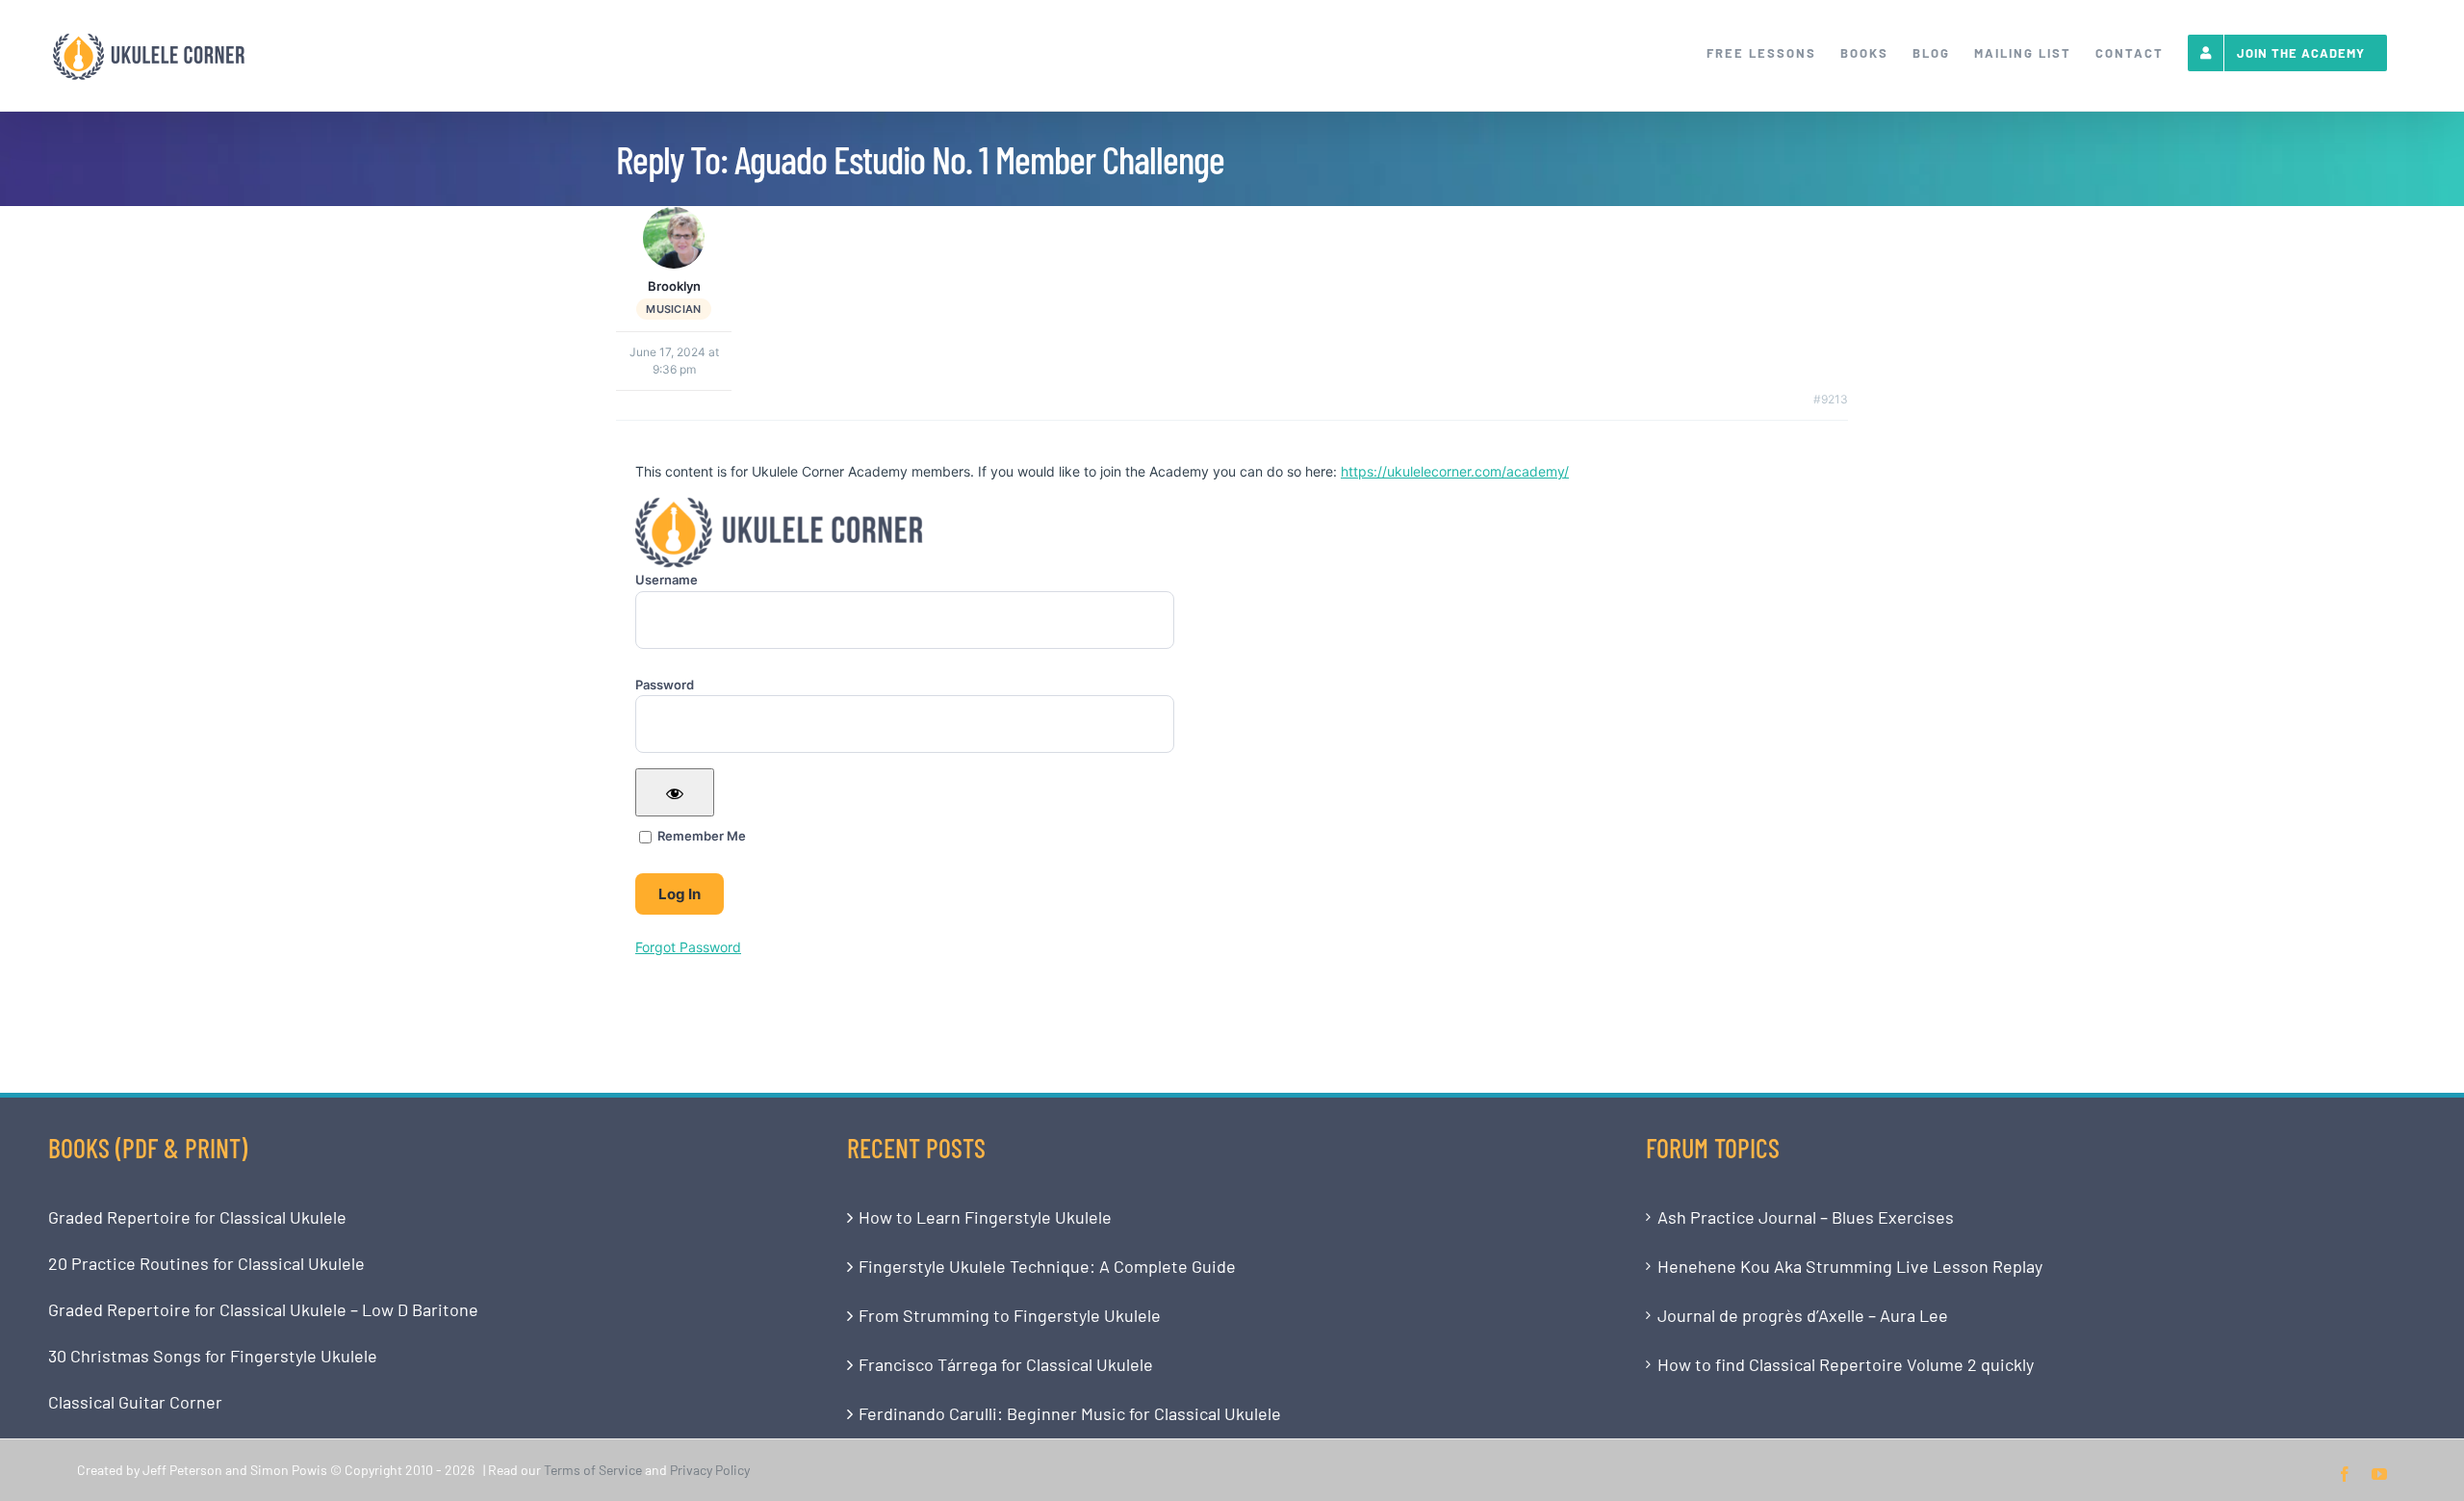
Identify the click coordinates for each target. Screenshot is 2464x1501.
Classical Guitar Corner (135, 1402)
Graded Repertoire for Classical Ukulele (197, 1217)
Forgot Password (688, 947)
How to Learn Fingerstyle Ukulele (985, 1217)
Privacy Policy (710, 1470)
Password (665, 685)
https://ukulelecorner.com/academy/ (1455, 471)
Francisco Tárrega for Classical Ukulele (1006, 1364)
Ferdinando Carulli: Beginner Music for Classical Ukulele (1070, 1413)
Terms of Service (593, 1470)
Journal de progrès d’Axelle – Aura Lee (1803, 1315)
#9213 (1831, 399)
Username (667, 580)
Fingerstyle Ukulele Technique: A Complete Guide (1047, 1266)
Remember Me (700, 836)
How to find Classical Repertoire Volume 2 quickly (1846, 1364)
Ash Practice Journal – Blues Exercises (1806, 1217)
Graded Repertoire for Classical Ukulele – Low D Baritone (263, 1309)
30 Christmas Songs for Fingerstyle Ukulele (213, 1356)
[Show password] (675, 792)
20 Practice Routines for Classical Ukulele (206, 1263)
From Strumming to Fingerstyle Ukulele (1010, 1315)
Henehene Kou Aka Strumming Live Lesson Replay (1850, 1266)
